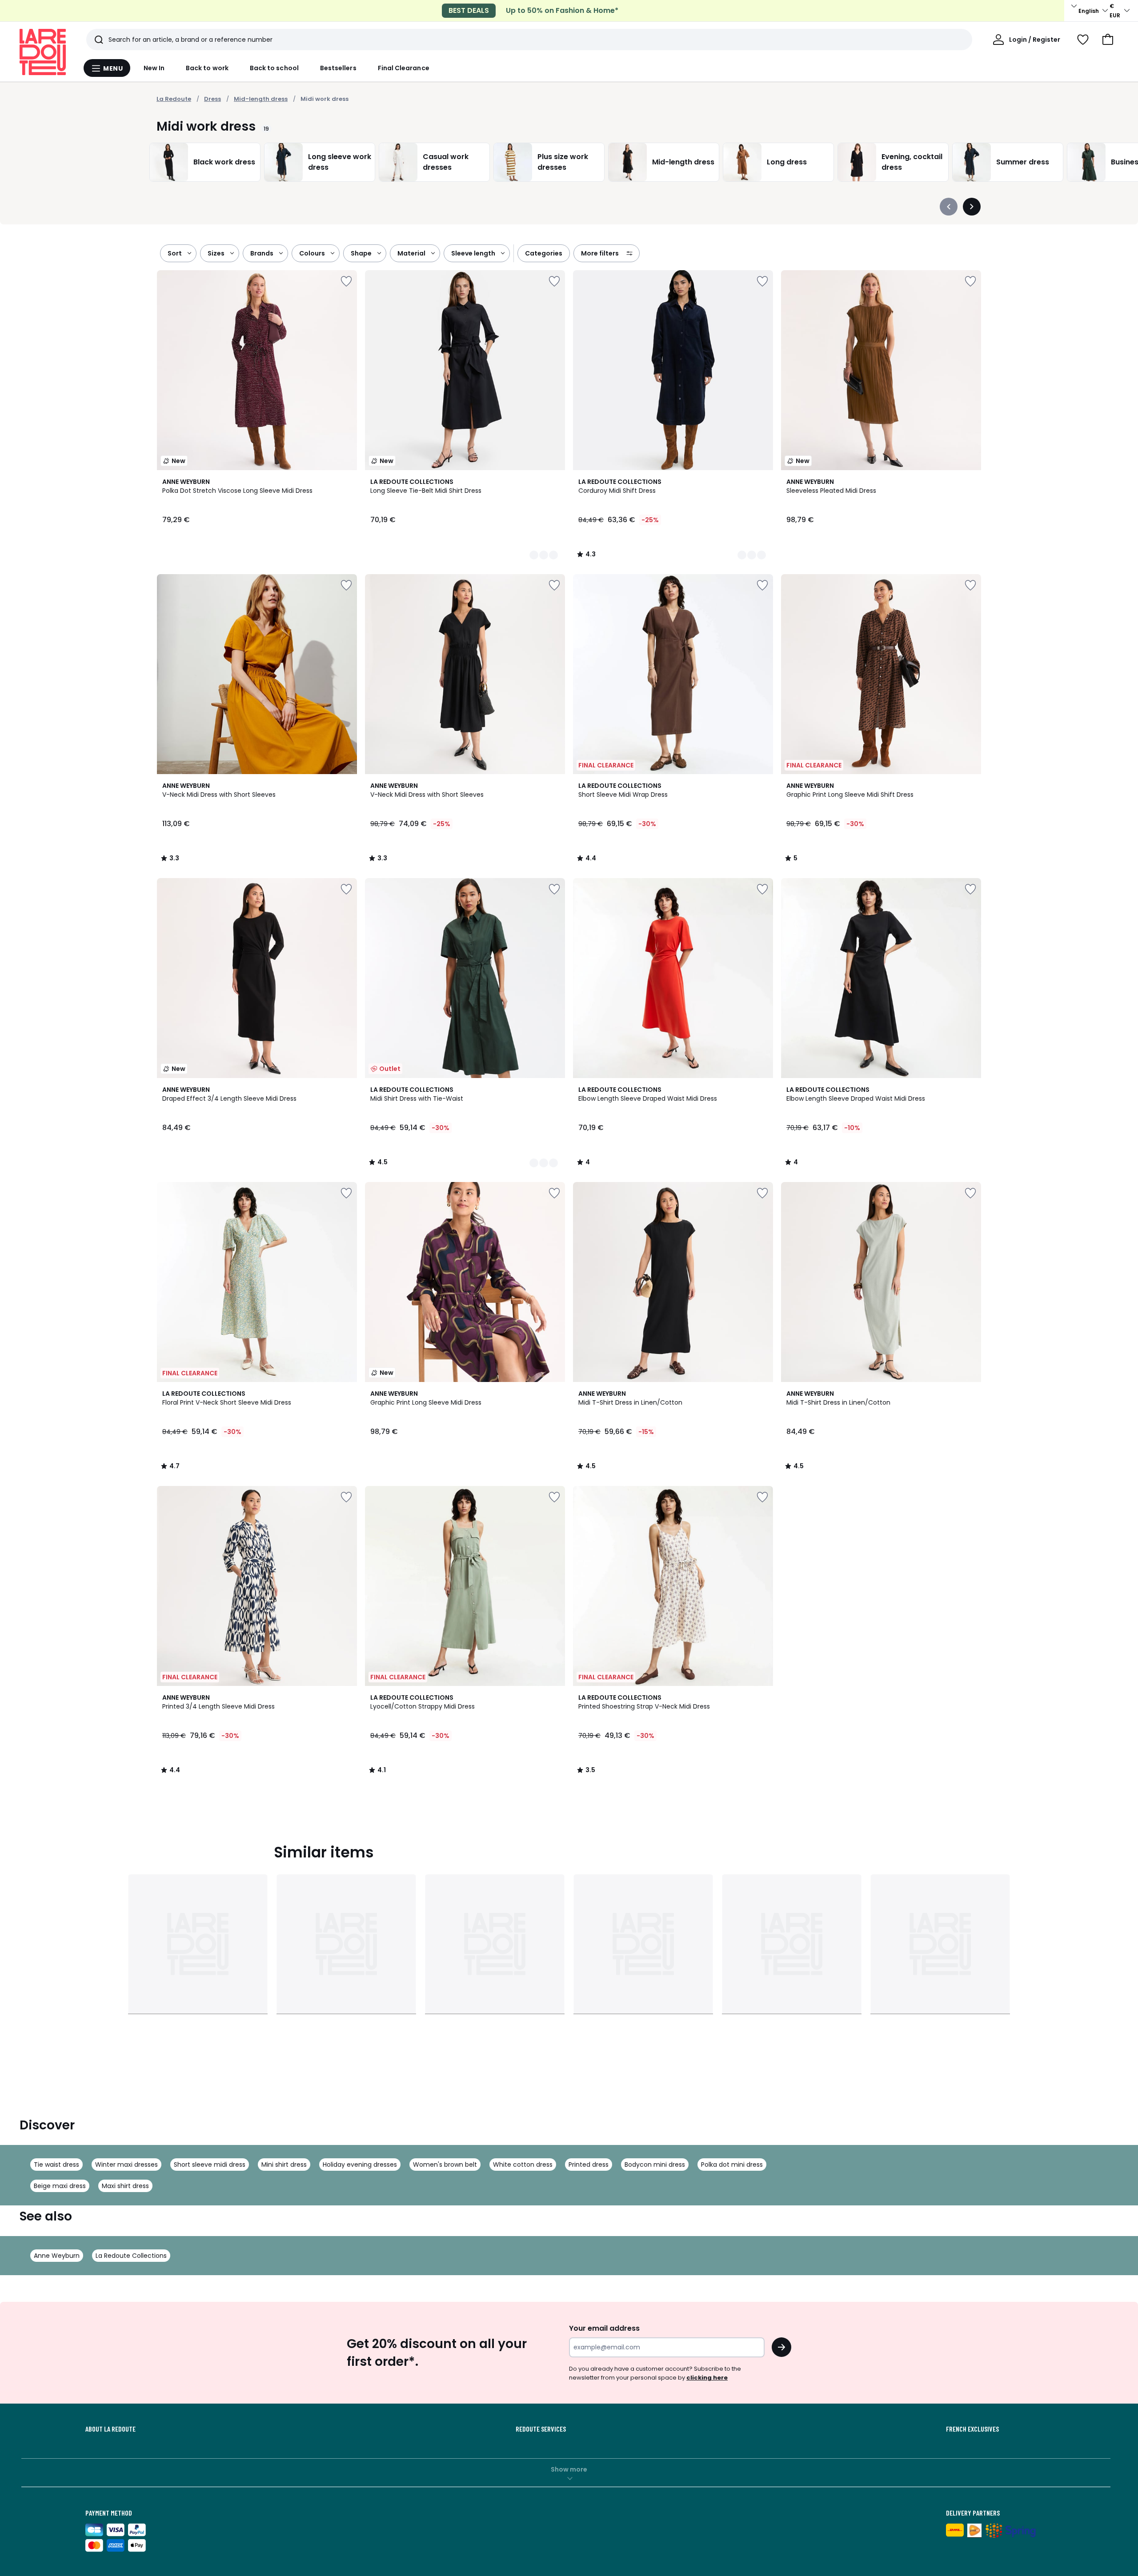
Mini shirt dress (284, 2165)
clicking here (707, 2378)
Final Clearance (404, 68)
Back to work (207, 68)
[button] (1108, 40)
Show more (569, 2469)
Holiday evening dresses (360, 2165)
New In (154, 68)
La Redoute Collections (131, 2256)
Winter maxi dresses (126, 2165)
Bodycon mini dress (655, 2165)
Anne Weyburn (57, 2256)
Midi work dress (325, 99)
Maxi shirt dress (125, 2186)
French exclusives (972, 2429)
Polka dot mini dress (732, 2165)
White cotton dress (523, 2165)
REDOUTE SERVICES (541, 2429)
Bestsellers (338, 68)
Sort (175, 253)
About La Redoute (110, 2429)
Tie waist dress (56, 2165)
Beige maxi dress (60, 2186)
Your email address (604, 2328)
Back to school (274, 68)
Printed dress (589, 2165)
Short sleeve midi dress (210, 2165)
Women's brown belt (445, 2165)
